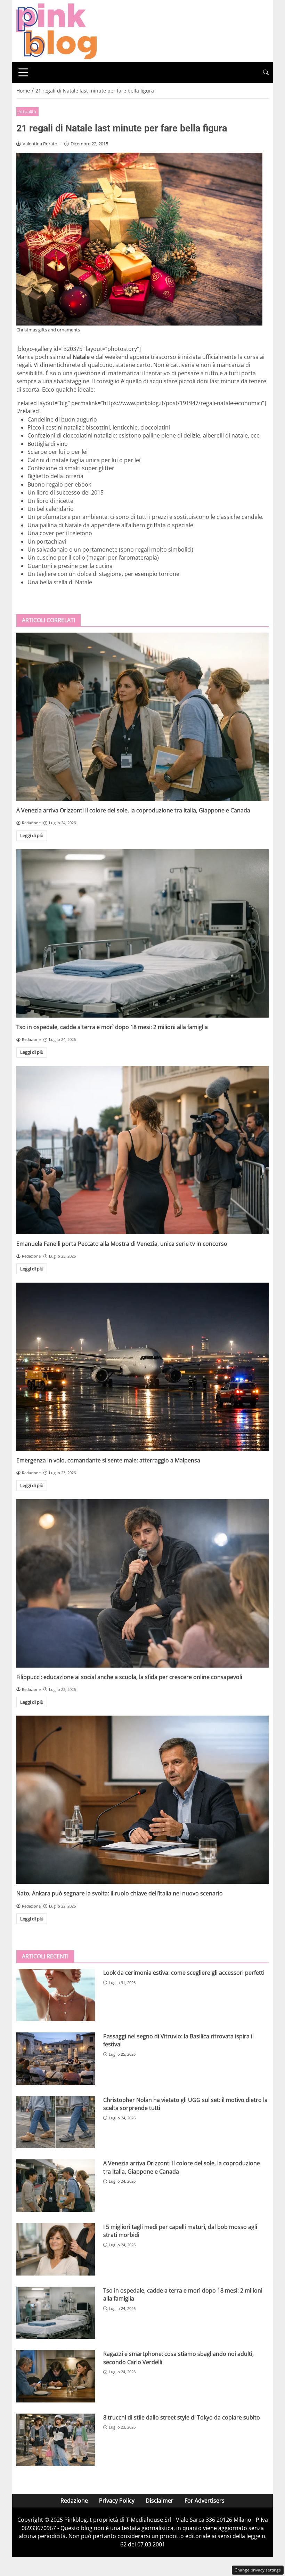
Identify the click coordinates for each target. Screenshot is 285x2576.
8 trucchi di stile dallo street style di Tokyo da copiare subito (182, 2417)
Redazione (74, 2501)
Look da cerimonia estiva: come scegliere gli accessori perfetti (184, 1973)
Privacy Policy (117, 2501)
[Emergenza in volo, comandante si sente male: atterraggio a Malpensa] (142, 1367)
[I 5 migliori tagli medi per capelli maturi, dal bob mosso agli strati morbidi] (56, 2249)
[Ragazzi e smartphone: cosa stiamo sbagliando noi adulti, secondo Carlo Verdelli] (56, 2376)
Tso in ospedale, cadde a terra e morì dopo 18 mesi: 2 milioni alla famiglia (112, 1027)
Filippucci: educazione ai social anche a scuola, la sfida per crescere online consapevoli (129, 1677)
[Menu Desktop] (23, 72)
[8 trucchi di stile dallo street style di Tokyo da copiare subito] (56, 2440)
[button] (266, 73)
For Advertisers (205, 2501)
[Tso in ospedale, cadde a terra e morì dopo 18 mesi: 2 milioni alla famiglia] (142, 933)
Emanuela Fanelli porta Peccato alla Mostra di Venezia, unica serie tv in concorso (122, 1244)
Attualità (27, 112)
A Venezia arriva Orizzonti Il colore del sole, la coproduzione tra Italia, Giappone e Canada (133, 810)
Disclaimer (160, 2501)
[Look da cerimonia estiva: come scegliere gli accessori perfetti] (56, 1995)
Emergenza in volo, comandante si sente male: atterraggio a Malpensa (108, 1460)
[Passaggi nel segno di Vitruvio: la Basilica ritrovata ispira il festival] (56, 2059)
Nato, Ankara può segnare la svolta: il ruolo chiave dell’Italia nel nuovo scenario (120, 1893)
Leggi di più (32, 835)
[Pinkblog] (56, 31)
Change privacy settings (258, 2570)
